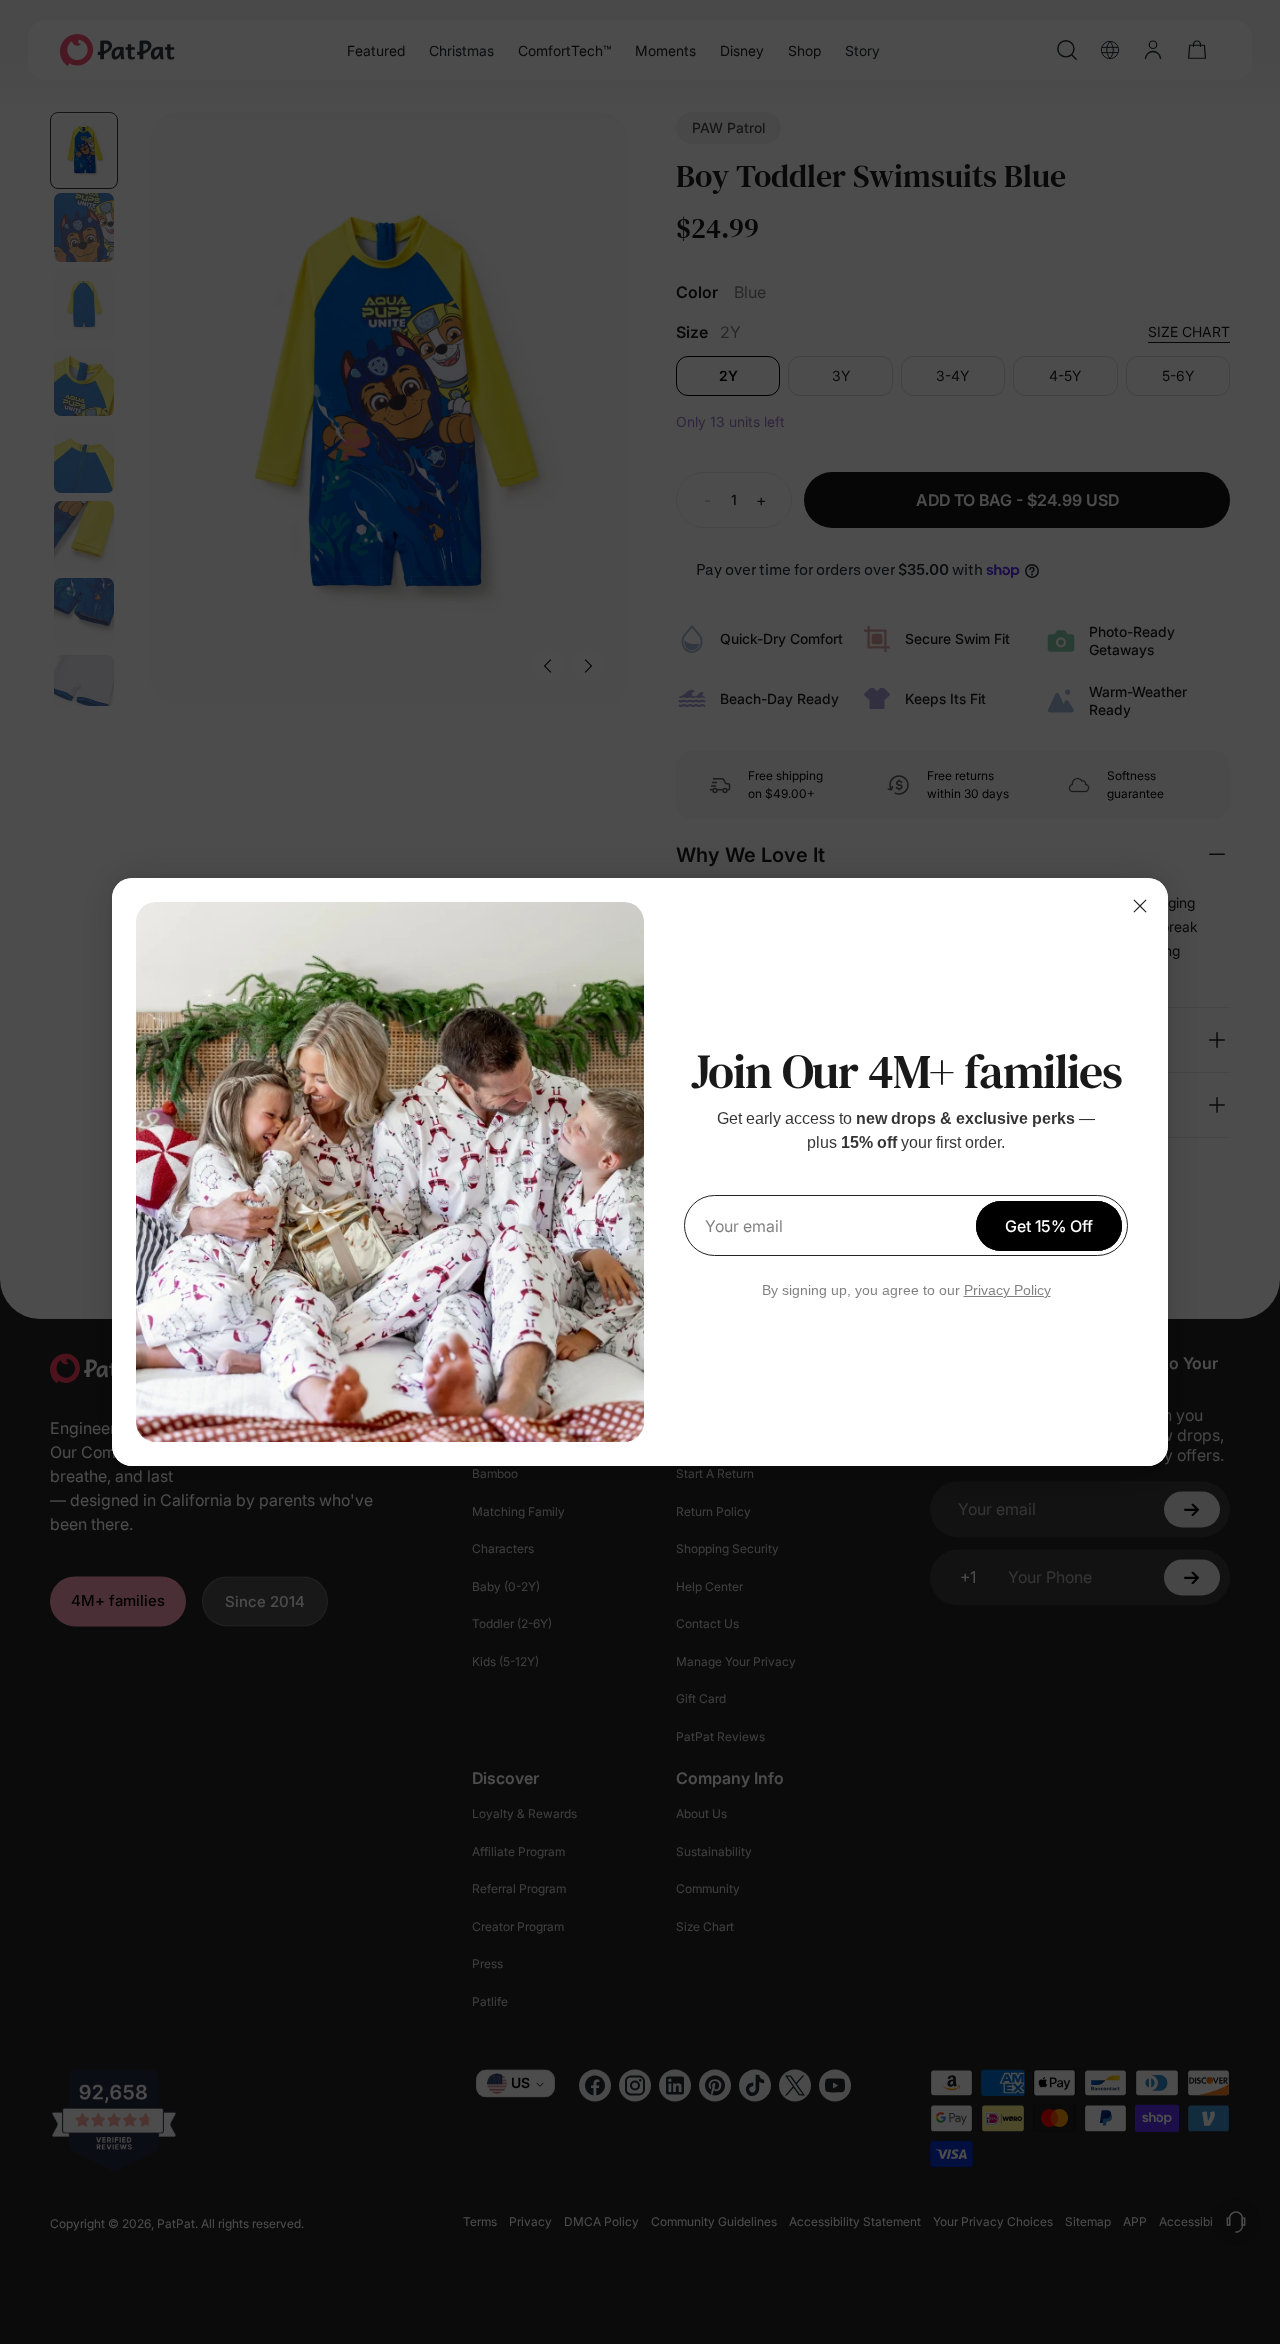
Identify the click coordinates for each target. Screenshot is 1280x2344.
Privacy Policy (1007, 1290)
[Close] (1140, 906)
